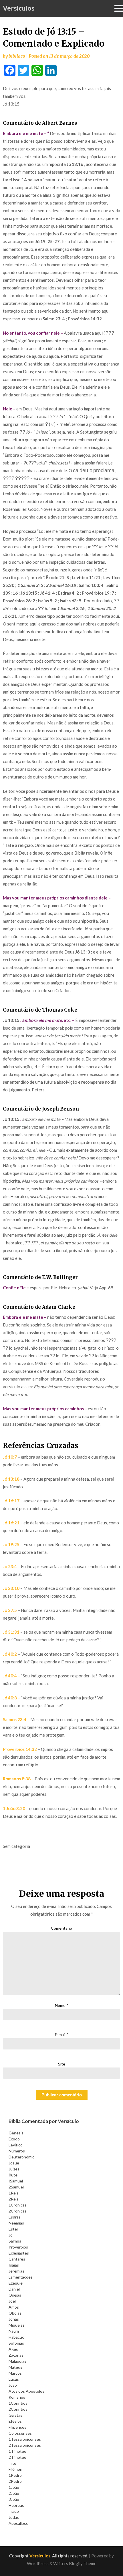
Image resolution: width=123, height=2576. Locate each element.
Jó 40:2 (10, 1654)
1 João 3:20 (14, 1808)
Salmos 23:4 (15, 1719)
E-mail (62, 2034)
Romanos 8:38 (17, 1779)
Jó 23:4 (10, 1566)
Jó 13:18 (11, 1479)
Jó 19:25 (11, 1544)
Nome (62, 2005)
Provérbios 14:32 (20, 1749)
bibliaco (17, 56)
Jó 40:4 (10, 1676)
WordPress (38, 2563)
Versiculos (19, 8)
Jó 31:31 (11, 1632)
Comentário (61, 1928)
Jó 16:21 (11, 1523)
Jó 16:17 (11, 1501)
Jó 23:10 (11, 1588)
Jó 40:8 (10, 1698)
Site (62, 2064)
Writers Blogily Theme (75, 2563)
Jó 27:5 (10, 1610)
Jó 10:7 (10, 1457)
